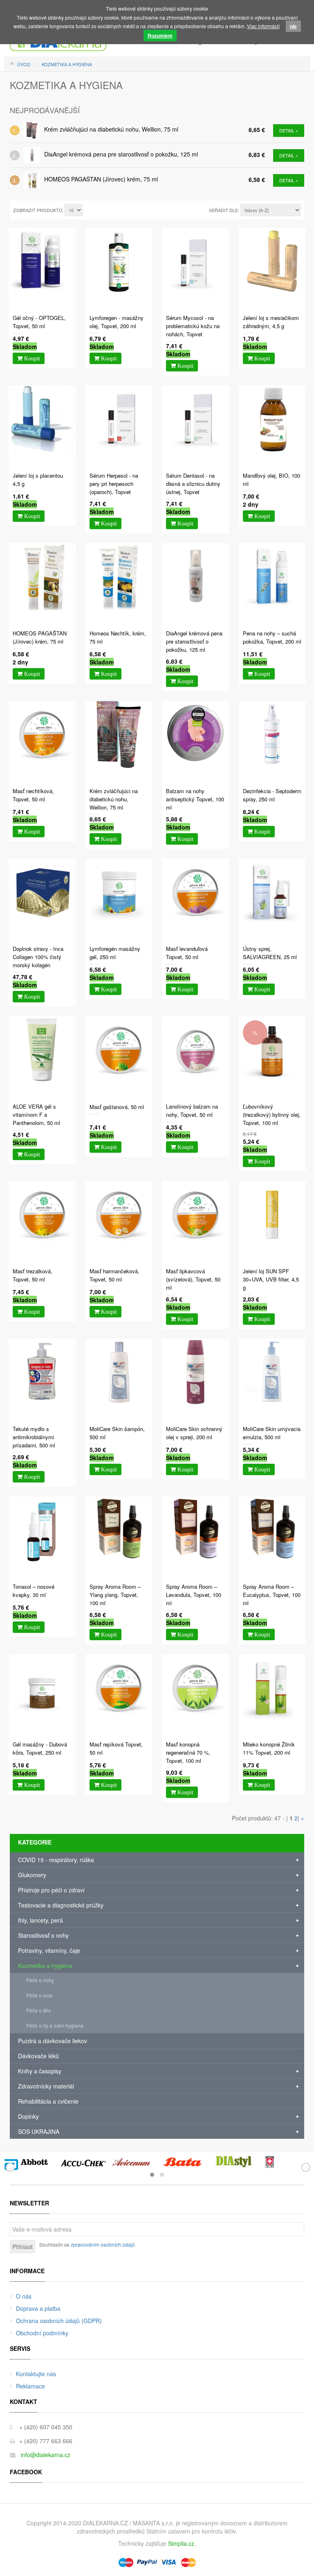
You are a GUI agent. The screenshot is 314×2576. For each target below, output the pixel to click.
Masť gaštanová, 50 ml (117, 1107)
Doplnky (28, 2116)
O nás (24, 2296)
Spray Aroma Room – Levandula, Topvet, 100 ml (194, 1595)
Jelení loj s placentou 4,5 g (38, 480)
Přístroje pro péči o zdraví (51, 1890)
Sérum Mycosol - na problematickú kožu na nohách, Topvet (193, 326)
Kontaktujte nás (36, 2374)
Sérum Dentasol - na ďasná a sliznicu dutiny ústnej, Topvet (193, 484)
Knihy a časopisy (40, 2071)
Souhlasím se (87, 2244)
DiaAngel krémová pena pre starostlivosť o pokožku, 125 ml (121, 154)
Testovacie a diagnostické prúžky (61, 1905)
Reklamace (30, 2386)
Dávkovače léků (38, 2056)
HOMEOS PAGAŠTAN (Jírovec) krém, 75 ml (101, 179)
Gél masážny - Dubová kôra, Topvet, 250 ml (40, 1748)
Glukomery (32, 1875)
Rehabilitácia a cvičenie (48, 2101)
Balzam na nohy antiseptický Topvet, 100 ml (195, 799)
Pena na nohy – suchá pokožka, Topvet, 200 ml (272, 637)
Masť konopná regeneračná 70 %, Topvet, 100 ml (188, 1752)
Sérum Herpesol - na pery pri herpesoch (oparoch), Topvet (114, 484)
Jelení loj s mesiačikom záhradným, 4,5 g (271, 322)
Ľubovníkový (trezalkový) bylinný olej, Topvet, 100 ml (272, 1115)
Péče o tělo (39, 2010)
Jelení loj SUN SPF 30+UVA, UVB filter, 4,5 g (271, 1279)
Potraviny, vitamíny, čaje (49, 1950)
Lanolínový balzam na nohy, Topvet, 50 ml (192, 1110)
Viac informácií (263, 26)
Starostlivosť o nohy (43, 1935)
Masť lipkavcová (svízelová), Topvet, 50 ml (193, 1279)
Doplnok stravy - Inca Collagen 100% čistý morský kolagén (38, 957)
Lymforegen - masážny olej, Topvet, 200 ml (117, 322)
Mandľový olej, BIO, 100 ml (271, 480)
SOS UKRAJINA (39, 2131)
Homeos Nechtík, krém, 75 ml (118, 637)
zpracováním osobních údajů (103, 2244)
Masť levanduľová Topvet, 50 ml (187, 953)
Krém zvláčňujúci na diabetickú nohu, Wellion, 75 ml (111, 129)
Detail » (289, 130)
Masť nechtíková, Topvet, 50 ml (33, 795)
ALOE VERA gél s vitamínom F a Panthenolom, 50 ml (36, 1115)
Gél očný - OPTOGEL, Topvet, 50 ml (39, 322)
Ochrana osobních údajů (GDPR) (59, 2321)
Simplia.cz (181, 2543)
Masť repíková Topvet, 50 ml (116, 1748)
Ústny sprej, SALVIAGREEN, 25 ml (270, 953)
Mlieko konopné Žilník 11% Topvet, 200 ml (269, 1748)
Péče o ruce (39, 1995)
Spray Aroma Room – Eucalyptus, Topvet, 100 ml (272, 1595)
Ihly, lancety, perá (40, 1920)
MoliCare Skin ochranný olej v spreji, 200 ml (194, 1433)
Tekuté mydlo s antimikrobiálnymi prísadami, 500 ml (34, 1437)
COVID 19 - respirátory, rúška (56, 1860)
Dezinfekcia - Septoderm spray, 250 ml (272, 795)
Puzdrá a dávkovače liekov (53, 2041)
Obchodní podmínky (42, 2333)
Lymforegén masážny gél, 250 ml (115, 953)
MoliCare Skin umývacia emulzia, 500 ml (272, 1433)
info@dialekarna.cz (46, 2455)
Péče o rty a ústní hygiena (55, 2025)
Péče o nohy (40, 1980)
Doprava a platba (38, 2308)
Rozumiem (160, 36)
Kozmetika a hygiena (45, 1966)
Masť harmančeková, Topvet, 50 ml (114, 1275)
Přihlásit (22, 2247)
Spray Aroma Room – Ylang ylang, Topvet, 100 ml (115, 1595)
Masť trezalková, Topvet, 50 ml (33, 1275)
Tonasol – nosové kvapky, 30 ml (34, 1591)
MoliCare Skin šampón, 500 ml (117, 1433)
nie (293, 26)
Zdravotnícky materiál (46, 2086)
